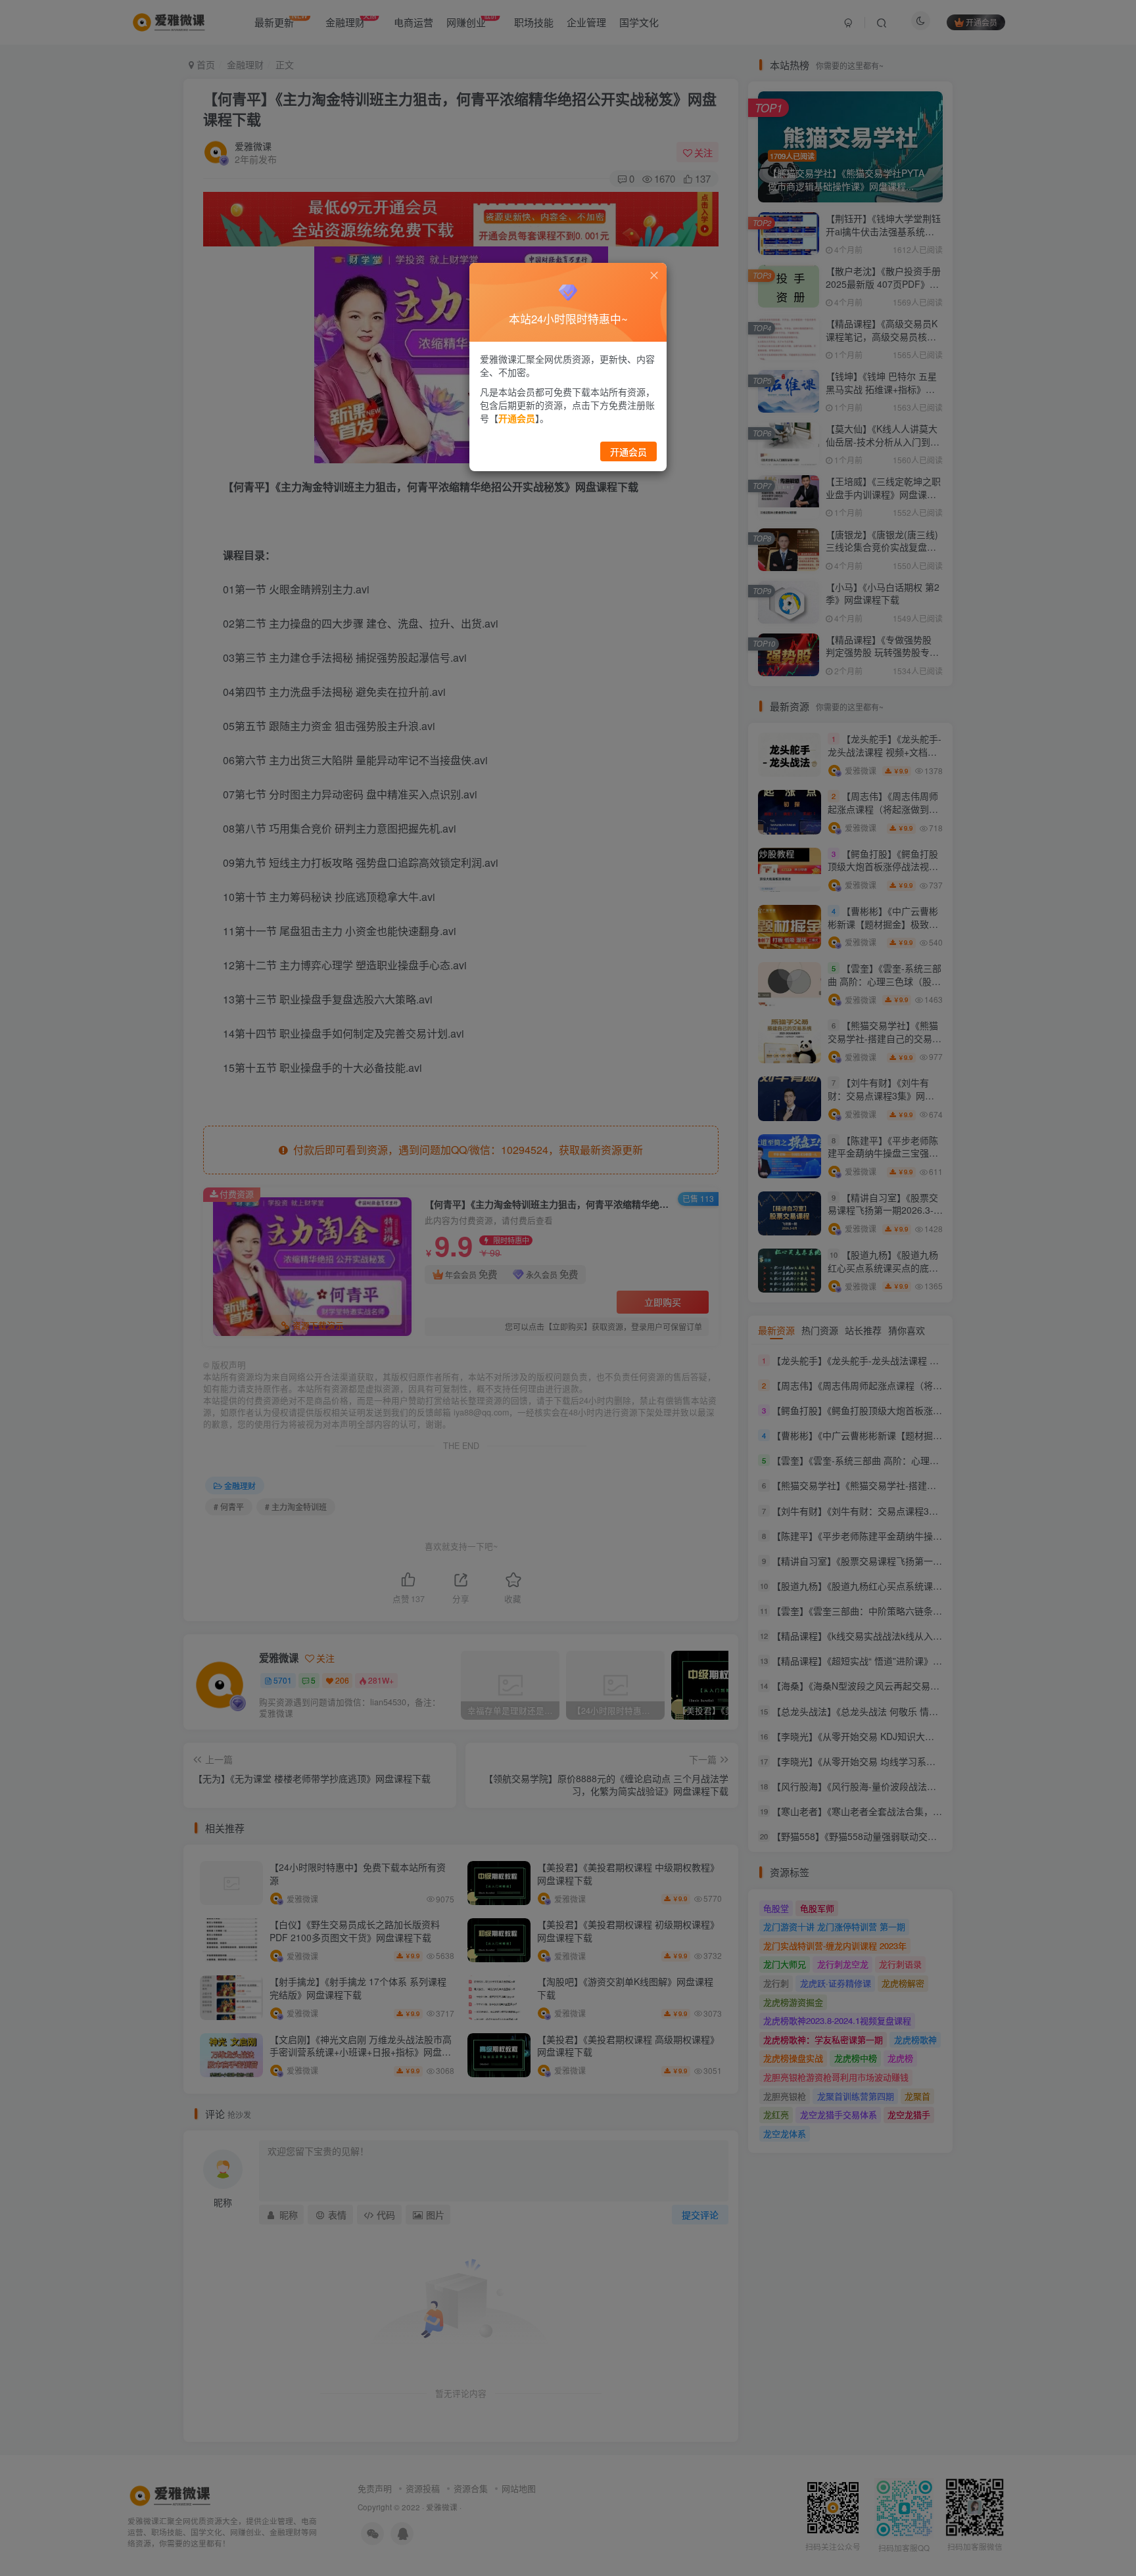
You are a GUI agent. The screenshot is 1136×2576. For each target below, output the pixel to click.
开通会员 (628, 451)
